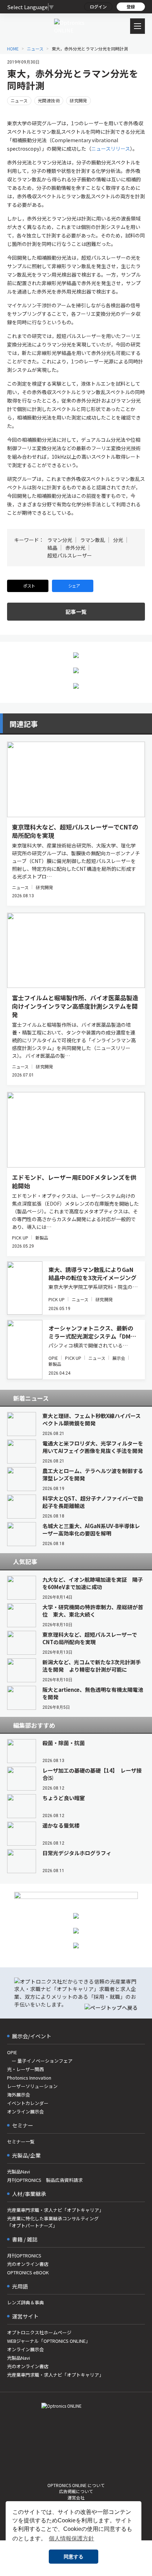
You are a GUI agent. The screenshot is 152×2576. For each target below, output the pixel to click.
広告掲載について (76, 2491)
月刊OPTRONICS (24, 2255)
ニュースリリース (111, 149)
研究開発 (78, 100)
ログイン (98, 7)
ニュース (19, 100)
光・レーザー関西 (25, 2069)
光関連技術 (49, 100)
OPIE (53, 1358)
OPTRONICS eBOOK (28, 2272)
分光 (118, 540)
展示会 (119, 1358)
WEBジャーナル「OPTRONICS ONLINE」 (49, 2341)
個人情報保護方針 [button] (71, 2538)
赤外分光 (75, 548)
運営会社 (76, 2497)
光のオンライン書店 (28, 2264)
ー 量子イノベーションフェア (40, 2061)
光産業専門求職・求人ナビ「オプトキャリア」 (55, 2210)
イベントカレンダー (28, 2103)
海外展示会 (19, 2095)
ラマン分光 (60, 540)
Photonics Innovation (29, 2078)
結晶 (52, 548)
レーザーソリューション (32, 2086)
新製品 (42, 1238)
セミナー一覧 (21, 2141)
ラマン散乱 (93, 540)
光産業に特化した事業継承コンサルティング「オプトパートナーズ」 (53, 2222)
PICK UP (20, 1238)
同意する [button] (74, 2557)
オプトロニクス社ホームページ (39, 2332)
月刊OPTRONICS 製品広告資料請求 (45, 2180)
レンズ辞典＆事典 (25, 2302)
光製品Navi (19, 2171)
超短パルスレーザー (70, 555)
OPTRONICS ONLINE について (76, 2485)
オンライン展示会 (25, 2112)
